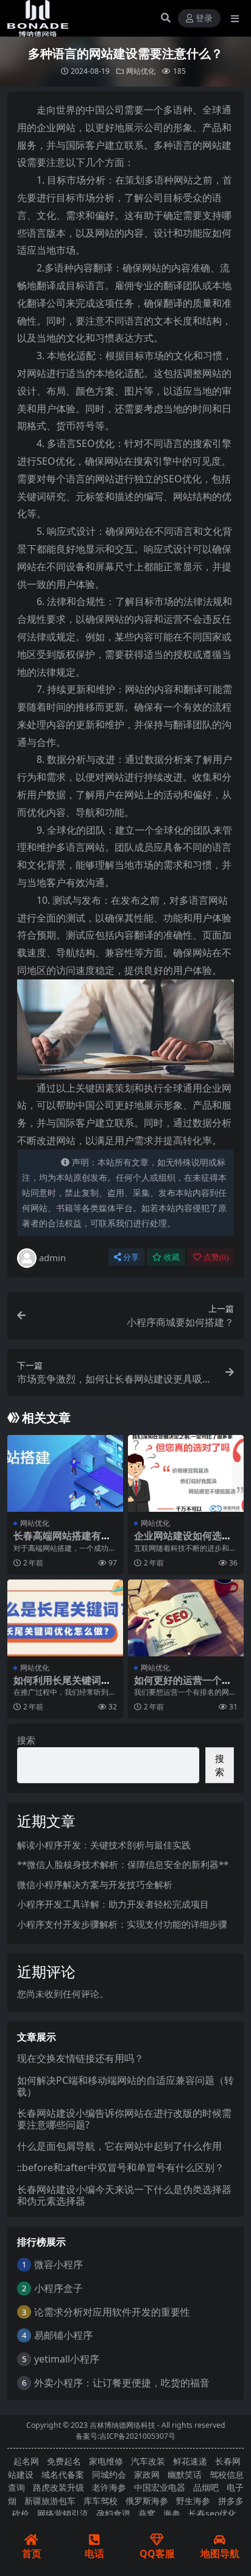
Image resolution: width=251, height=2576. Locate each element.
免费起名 (64, 2461)
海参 (172, 2513)
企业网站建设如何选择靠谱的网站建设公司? (183, 1541)
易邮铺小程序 (63, 2335)
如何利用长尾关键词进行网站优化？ (62, 1686)
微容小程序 (58, 2264)
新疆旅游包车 (50, 2501)
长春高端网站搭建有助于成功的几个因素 (62, 1541)
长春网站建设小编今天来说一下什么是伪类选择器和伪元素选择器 (124, 2195)
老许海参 (109, 2487)
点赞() (216, 1257)
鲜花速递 (190, 2461)
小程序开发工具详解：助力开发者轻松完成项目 (113, 1904)
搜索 (26, 1740)
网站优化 (141, 71)
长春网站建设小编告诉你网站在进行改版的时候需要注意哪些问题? (124, 2119)
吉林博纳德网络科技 (122, 2425)
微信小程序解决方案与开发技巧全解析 (95, 1884)
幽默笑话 (185, 2474)
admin (52, 1258)
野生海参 (193, 2501)
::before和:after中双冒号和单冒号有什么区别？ (121, 2167)
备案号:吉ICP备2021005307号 (125, 2436)
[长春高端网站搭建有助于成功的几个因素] (65, 1474)
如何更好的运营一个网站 (183, 1686)
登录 (204, 19)
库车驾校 (101, 2501)
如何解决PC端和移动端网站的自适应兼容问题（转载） (125, 2086)
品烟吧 (206, 2487)
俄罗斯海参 (147, 2501)
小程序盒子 (58, 2288)
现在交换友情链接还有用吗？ (80, 2058)
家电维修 (106, 2461)
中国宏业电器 (160, 2487)
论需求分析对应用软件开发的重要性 (112, 2312)
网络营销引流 (63, 2513)
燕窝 (147, 2513)
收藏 (172, 1257)
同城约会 (109, 2474)
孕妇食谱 (113, 2513)
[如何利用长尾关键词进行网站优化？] (65, 1618)
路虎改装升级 (58, 2487)
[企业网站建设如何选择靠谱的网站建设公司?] (186, 1474)
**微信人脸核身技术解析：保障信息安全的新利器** (123, 1864)
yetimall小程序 (67, 2359)
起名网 (26, 2461)
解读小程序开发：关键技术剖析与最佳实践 (104, 1845)
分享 (131, 1257)
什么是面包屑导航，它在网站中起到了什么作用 (119, 2146)
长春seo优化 (212, 2513)
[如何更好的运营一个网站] (186, 1618)
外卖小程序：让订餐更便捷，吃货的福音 (122, 2383)
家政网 (147, 2474)
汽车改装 (148, 2461)
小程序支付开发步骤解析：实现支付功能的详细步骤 (122, 1924)
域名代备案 (63, 2474)
